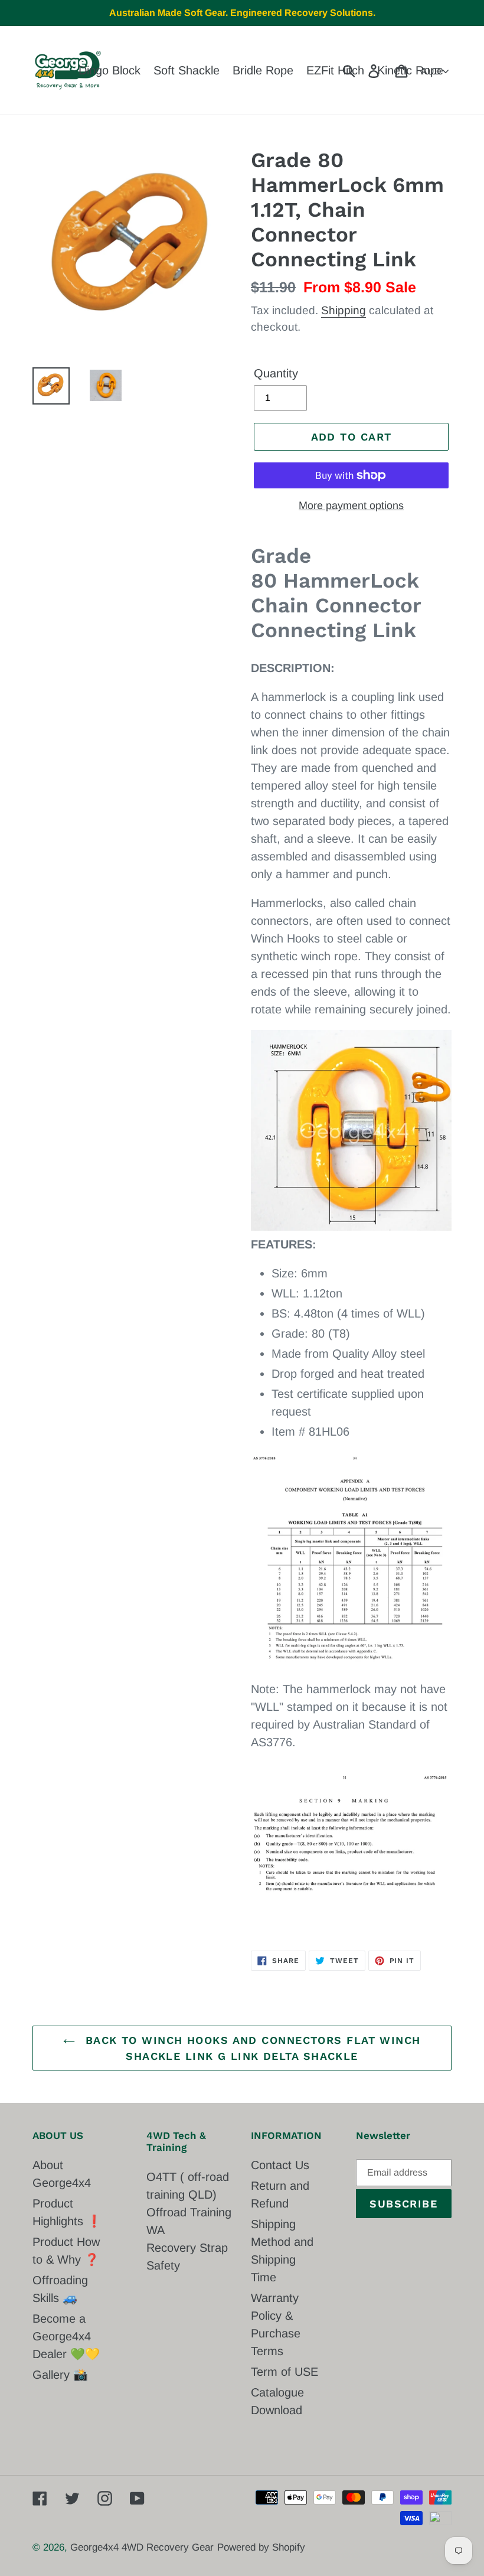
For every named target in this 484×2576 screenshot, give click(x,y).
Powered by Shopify (261, 2547)
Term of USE (284, 2372)
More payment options (351, 506)
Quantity (276, 373)
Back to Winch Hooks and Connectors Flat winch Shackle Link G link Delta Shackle (251, 2048)
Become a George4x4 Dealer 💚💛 (66, 2336)
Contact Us (280, 2165)
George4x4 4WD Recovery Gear (142, 2547)
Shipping (344, 310)
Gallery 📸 (60, 2375)
